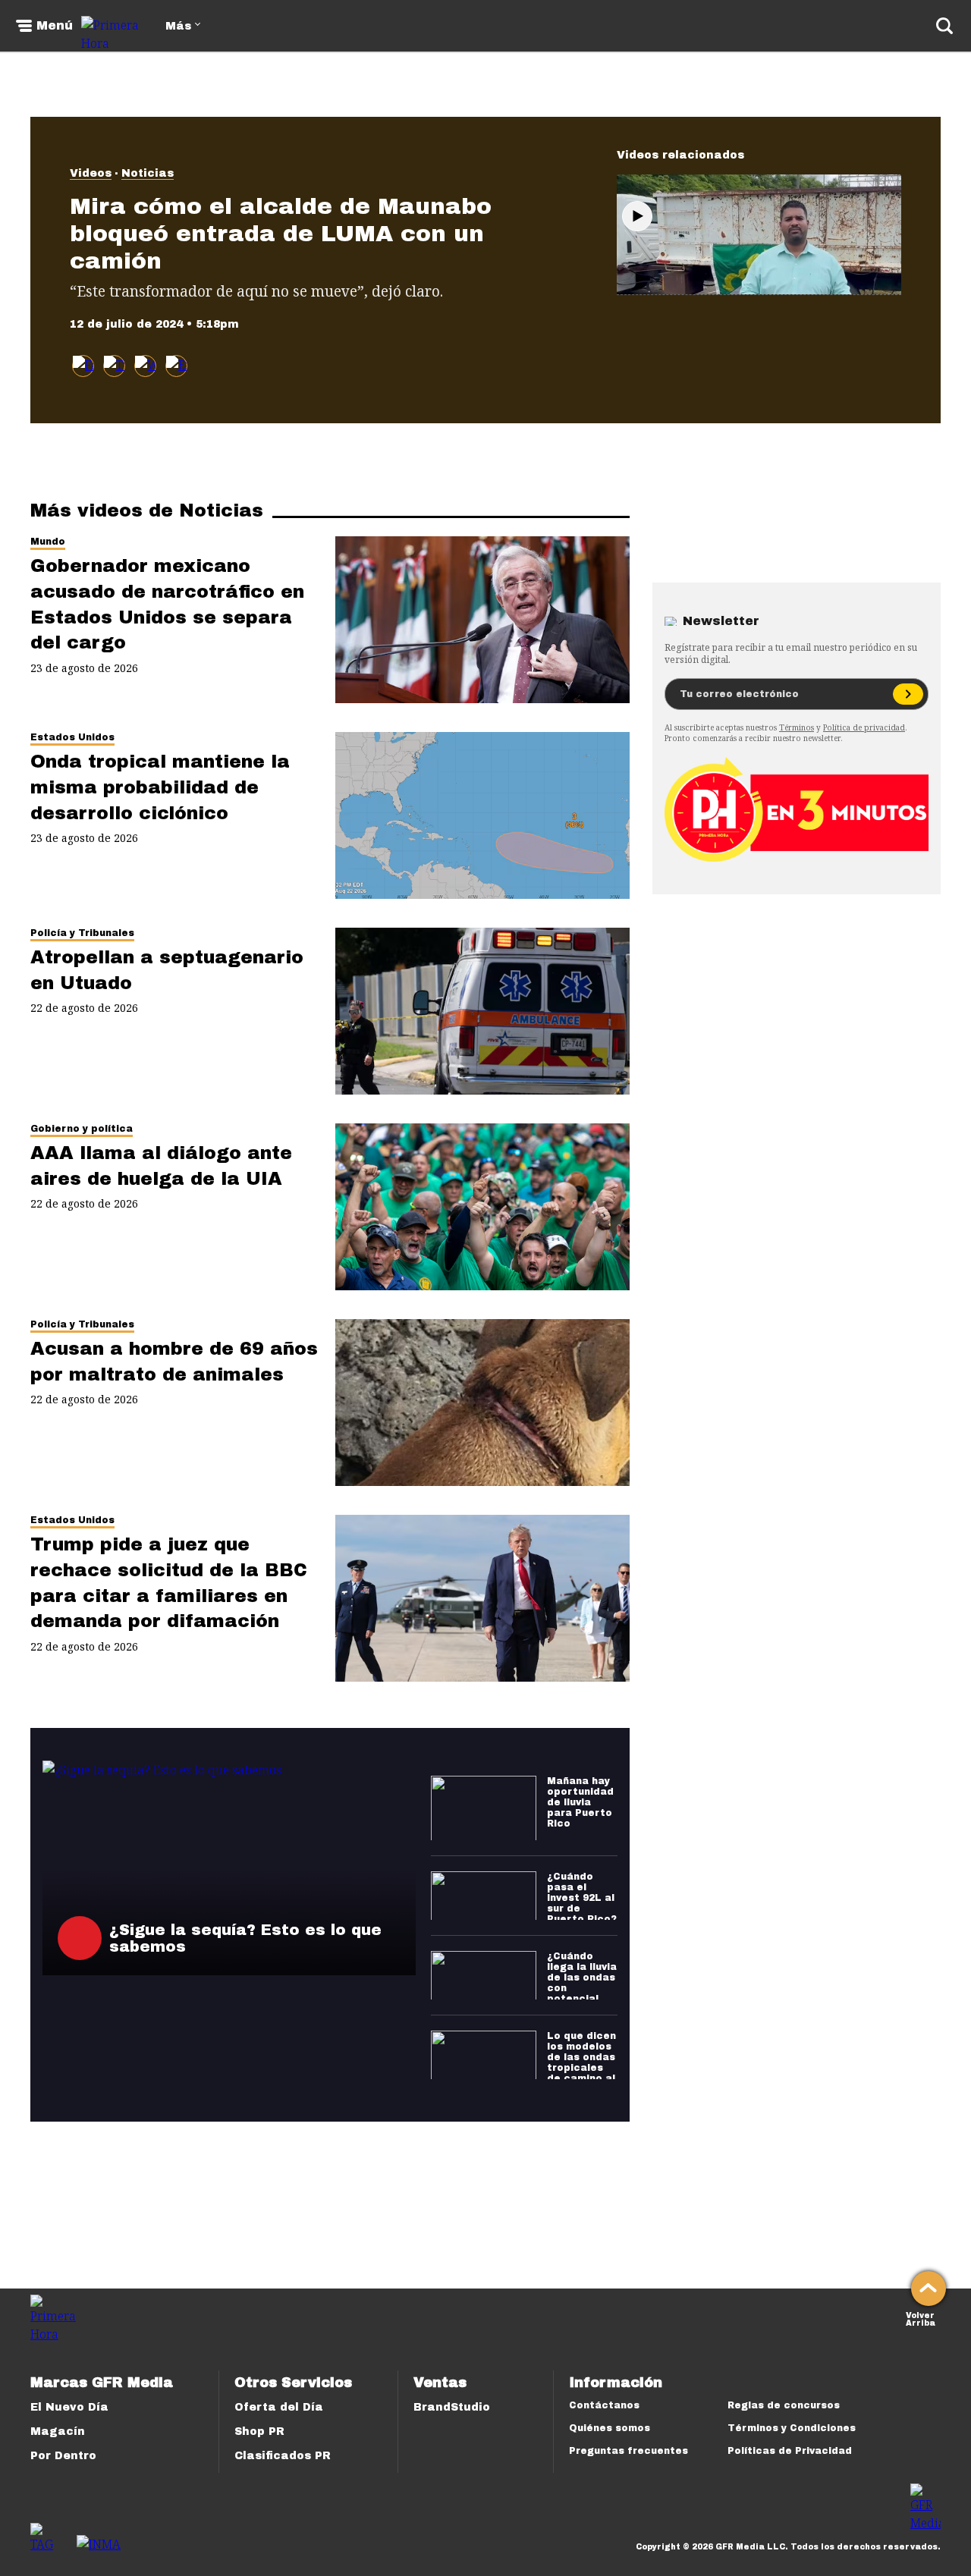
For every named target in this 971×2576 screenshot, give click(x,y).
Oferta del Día (279, 2407)
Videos (91, 173)
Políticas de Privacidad (790, 2451)
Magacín (58, 2431)
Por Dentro (63, 2456)
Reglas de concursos (784, 2405)
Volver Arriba (921, 2318)
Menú (55, 26)
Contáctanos (604, 2405)
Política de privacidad (864, 727)
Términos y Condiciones (792, 2428)
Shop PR (259, 2431)
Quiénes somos (610, 2428)
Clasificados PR (283, 2456)
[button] (114, 366)
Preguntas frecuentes (628, 2451)
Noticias (148, 173)
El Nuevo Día (69, 2407)
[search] (944, 26)
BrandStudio (452, 2407)
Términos (797, 727)
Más (178, 26)
